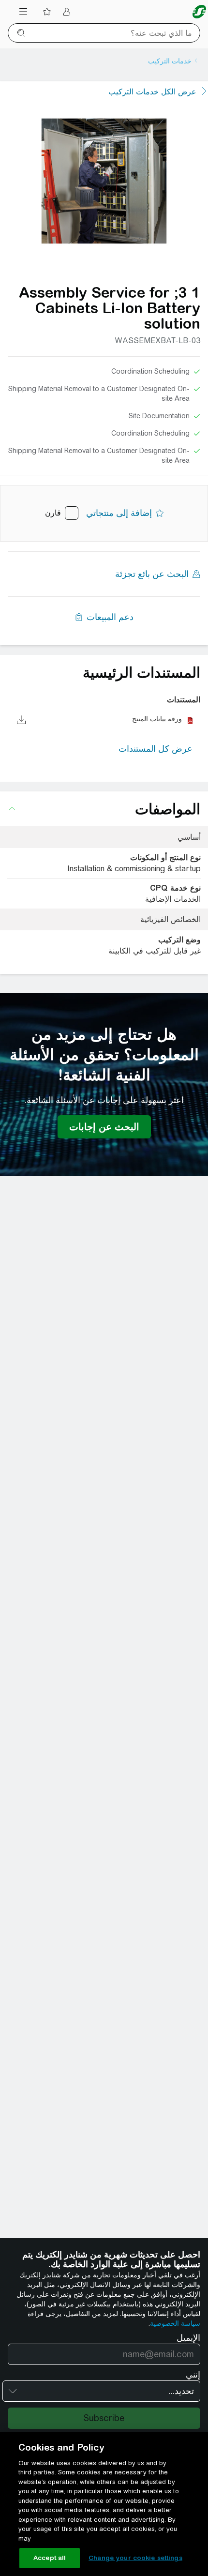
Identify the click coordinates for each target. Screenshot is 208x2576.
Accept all (50, 2558)
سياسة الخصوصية (175, 2323)
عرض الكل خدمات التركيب (152, 92)
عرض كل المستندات (156, 749)
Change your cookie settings (135, 2558)
